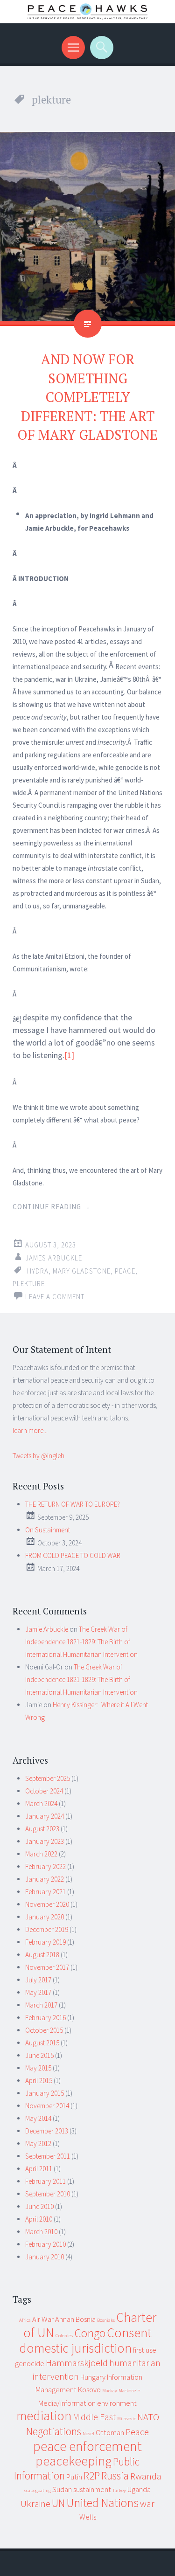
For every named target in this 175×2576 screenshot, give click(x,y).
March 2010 (41, 2232)
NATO (148, 2417)
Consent (129, 2333)
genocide (30, 2363)
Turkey (119, 2490)
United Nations (102, 2503)
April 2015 (39, 2081)
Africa (25, 2320)
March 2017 (41, 2005)
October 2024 (44, 1791)
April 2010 (39, 2219)
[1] (69, 1055)
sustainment (92, 2489)
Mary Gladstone (82, 1271)
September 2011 (48, 2156)
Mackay (110, 2391)
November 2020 (47, 1904)
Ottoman (110, 2432)
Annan (65, 2319)
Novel (88, 2434)
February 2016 (45, 2018)
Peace (125, 1271)
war (147, 2503)
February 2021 (45, 1892)
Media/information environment (87, 2403)
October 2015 (44, 2030)
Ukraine (35, 2503)
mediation (44, 2416)
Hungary (93, 2377)
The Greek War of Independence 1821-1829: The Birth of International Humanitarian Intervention (81, 1642)
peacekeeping (73, 2461)
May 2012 (38, 2143)
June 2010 (39, 2206)
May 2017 (38, 1992)
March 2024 (41, 1804)
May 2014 (38, 2118)
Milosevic (126, 2419)
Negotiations (54, 2431)
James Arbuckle (54, 1258)
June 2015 (39, 2055)
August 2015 (42, 2043)
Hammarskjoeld (77, 2363)
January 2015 (45, 2093)
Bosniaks (106, 2320)
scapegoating (38, 2490)
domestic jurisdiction (75, 2348)
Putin (74, 2477)
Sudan (62, 2489)
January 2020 (45, 1917)
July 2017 (38, 1980)
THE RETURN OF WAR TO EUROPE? (73, 1504)
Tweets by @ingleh (38, 1456)
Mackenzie (129, 2391)
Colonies (64, 2336)
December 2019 (47, 1929)
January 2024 (45, 1816)
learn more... (30, 1430)
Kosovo (89, 2389)
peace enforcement (87, 2446)
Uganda (139, 2489)
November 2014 (47, 2106)
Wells (88, 2517)
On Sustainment (48, 1530)
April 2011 (39, 2169)
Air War (43, 2319)
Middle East (94, 2417)
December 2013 (47, 2131)
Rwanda (146, 2476)
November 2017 (47, 1967)
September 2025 (48, 1778)
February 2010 (45, 2244)
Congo (90, 2333)
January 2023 (45, 1841)
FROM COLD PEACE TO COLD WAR (73, 1555)
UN (58, 2503)
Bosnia (86, 2319)
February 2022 (45, 1866)
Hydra (38, 1271)
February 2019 (45, 1942)
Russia (115, 2476)
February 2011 (45, 2181)
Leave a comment (55, 1297)
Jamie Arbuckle (47, 1629)
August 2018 (42, 1955)
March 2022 (41, 1854)
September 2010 (48, 2194)
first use (145, 2350)
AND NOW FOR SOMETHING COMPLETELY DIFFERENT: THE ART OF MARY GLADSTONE (87, 397)
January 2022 (45, 1879)
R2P (92, 2476)
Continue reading (52, 1207)
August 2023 (42, 1829)
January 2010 (45, 2257)
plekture (29, 1284)
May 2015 (38, 2068)
